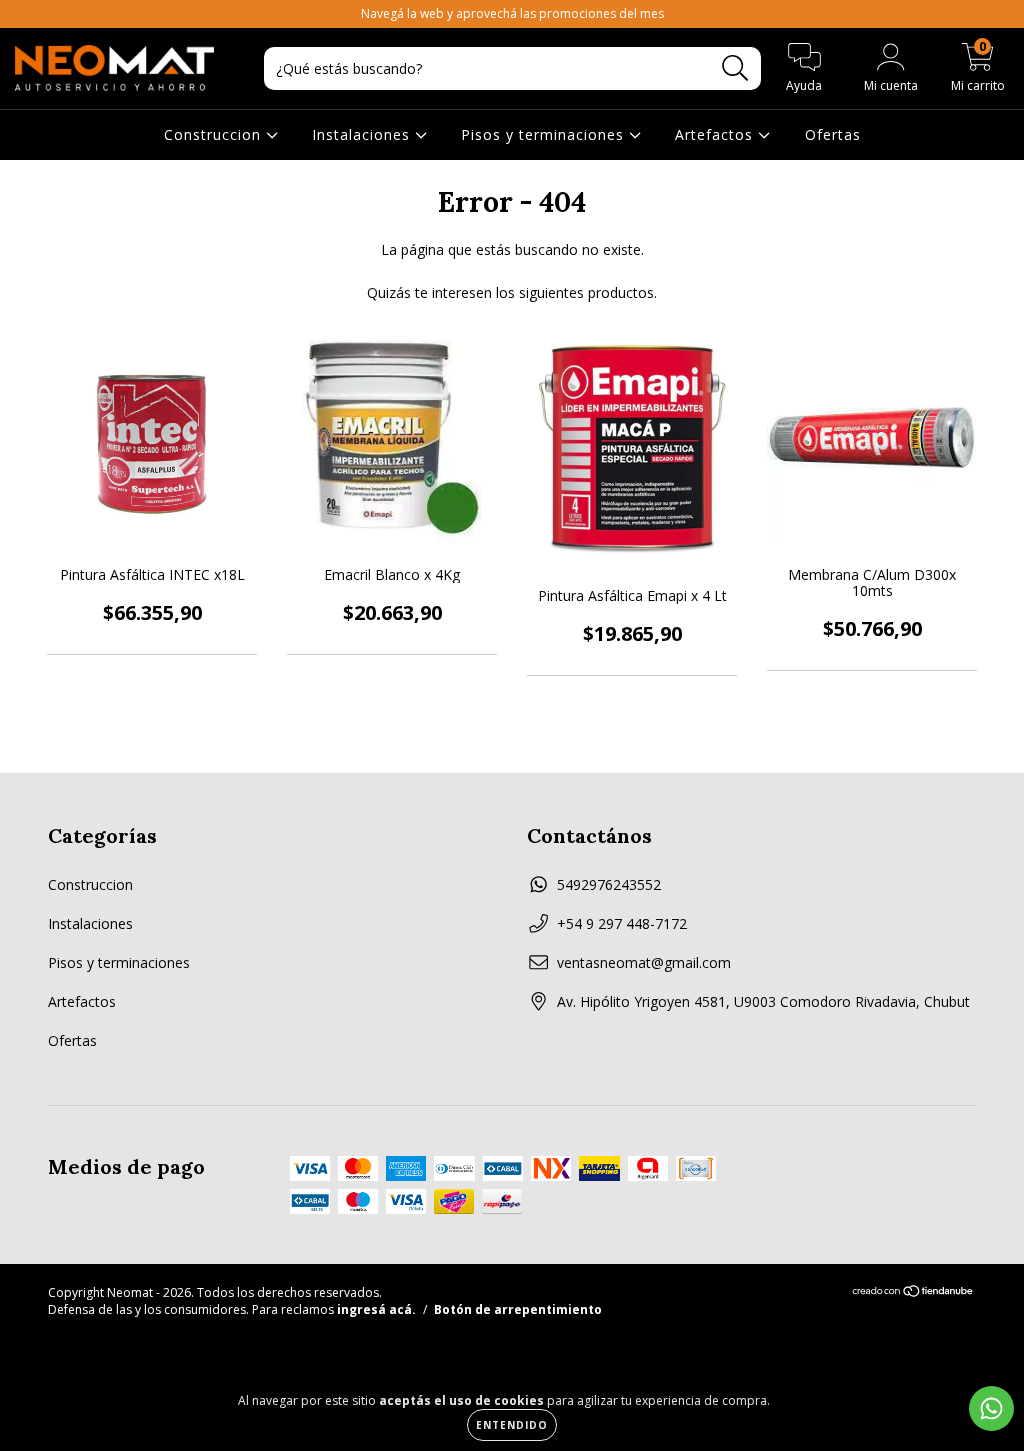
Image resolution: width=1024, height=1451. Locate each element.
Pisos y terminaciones (545, 134)
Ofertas (833, 134)
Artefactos (716, 134)
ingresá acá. (376, 1309)
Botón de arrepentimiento (518, 1309)
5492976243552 (609, 884)
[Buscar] (735, 68)
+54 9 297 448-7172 (622, 923)
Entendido (512, 1425)
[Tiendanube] (913, 1293)
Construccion (215, 134)
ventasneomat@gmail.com (644, 962)
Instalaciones (363, 134)
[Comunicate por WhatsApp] (991, 1408)
